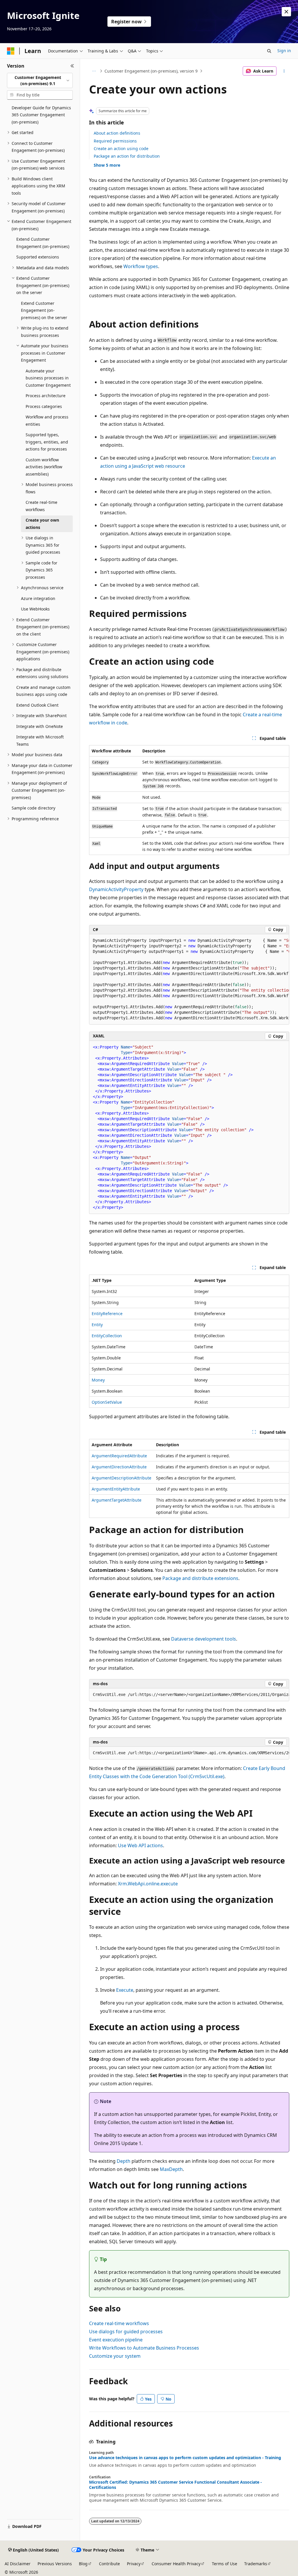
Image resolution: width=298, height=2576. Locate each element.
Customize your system (115, 2356)
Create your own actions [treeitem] (42, 524)
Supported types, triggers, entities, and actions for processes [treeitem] (47, 442)
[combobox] (40, 81)
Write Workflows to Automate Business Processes (144, 2348)
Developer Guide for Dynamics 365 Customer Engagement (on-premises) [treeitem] (41, 115)
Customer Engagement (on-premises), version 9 (151, 71)
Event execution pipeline (116, 2340)
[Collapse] (72, 66)
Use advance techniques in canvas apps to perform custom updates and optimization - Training (185, 2458)
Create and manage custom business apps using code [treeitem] (43, 691)
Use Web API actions (140, 1845)
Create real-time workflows (119, 2323)
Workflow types (141, 266)
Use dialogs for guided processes (126, 2332)
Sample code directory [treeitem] (33, 808)
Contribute (109, 2564)
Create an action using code (121, 148)
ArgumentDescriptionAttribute (121, 1478)
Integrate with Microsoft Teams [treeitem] (40, 740)
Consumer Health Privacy (176, 2564)
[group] (189, 979)
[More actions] (284, 71)
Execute (125, 1990)
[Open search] (269, 51)
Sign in (284, 51)
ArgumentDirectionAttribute (119, 1467)
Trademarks (256, 2564)
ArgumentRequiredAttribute (119, 1456)
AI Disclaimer (18, 2564)
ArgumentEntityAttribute (116, 1489)
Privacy (134, 2564)
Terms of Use (225, 2564)
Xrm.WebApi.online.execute (148, 1884)
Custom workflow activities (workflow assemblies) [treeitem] (44, 467)
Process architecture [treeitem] (46, 396)
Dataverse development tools (204, 1639)
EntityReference (107, 1313)
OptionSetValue (107, 1402)
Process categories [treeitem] (44, 406)
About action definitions (117, 133)
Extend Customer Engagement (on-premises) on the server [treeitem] (44, 310)
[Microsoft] (11, 51)
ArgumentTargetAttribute (117, 1500)
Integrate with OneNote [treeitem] (40, 726)
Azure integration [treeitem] (38, 598)
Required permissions (115, 141)
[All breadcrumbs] (94, 71)
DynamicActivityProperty (116, 889)
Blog (83, 2564)
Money (98, 1380)
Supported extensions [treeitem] (38, 257)
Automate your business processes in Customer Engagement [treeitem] (48, 378)
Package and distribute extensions (200, 1578)
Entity (97, 1325)
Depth (124, 2161)
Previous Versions (55, 2564)
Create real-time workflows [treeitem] (41, 506)
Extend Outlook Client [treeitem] (37, 705)
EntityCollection (107, 1336)
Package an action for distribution (127, 156)
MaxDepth (171, 2169)
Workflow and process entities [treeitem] (47, 420)
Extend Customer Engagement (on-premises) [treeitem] (43, 243)
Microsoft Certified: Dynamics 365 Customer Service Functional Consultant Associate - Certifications (175, 2485)
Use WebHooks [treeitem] (35, 609)
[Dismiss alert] (286, 12)
